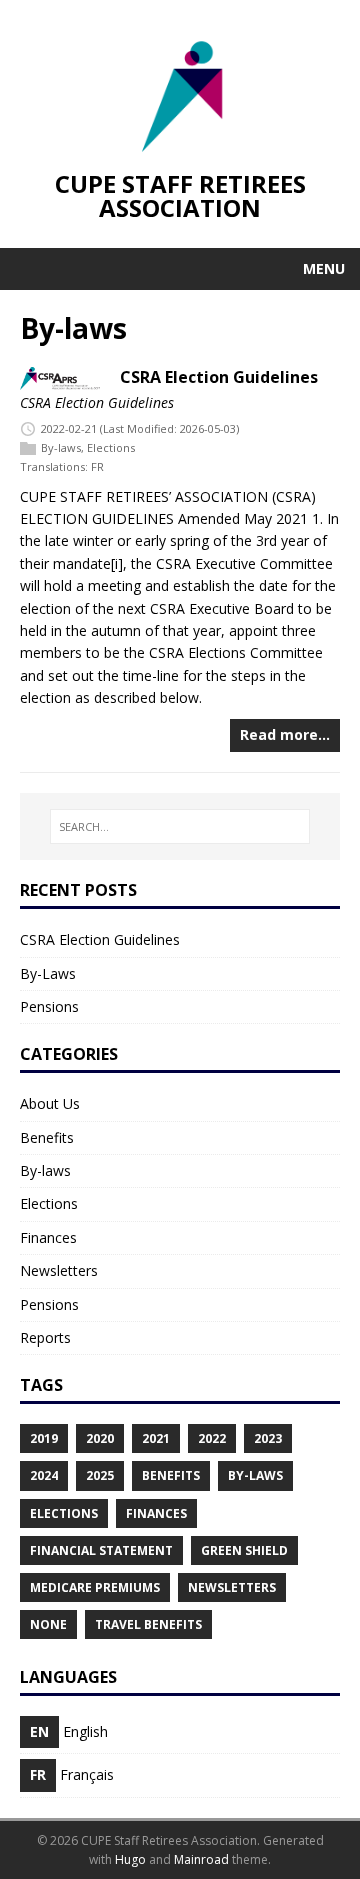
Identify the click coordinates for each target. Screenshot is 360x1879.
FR (97, 466)
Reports (45, 1337)
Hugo (130, 1859)
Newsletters (59, 1270)
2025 (100, 1475)
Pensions (49, 1006)
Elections (111, 447)
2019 (44, 1438)
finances (156, 1513)
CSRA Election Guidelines (219, 377)
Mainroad (201, 1859)
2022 (212, 1438)
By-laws (61, 447)
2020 (100, 1438)
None (48, 1624)
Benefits (47, 1137)
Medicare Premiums (95, 1587)
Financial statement (101, 1550)
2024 (44, 1475)
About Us (50, 1103)
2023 (268, 1438)
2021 (156, 1438)
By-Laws (48, 973)
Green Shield (244, 1550)
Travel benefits (148, 1624)
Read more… (285, 734)
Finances (48, 1237)
